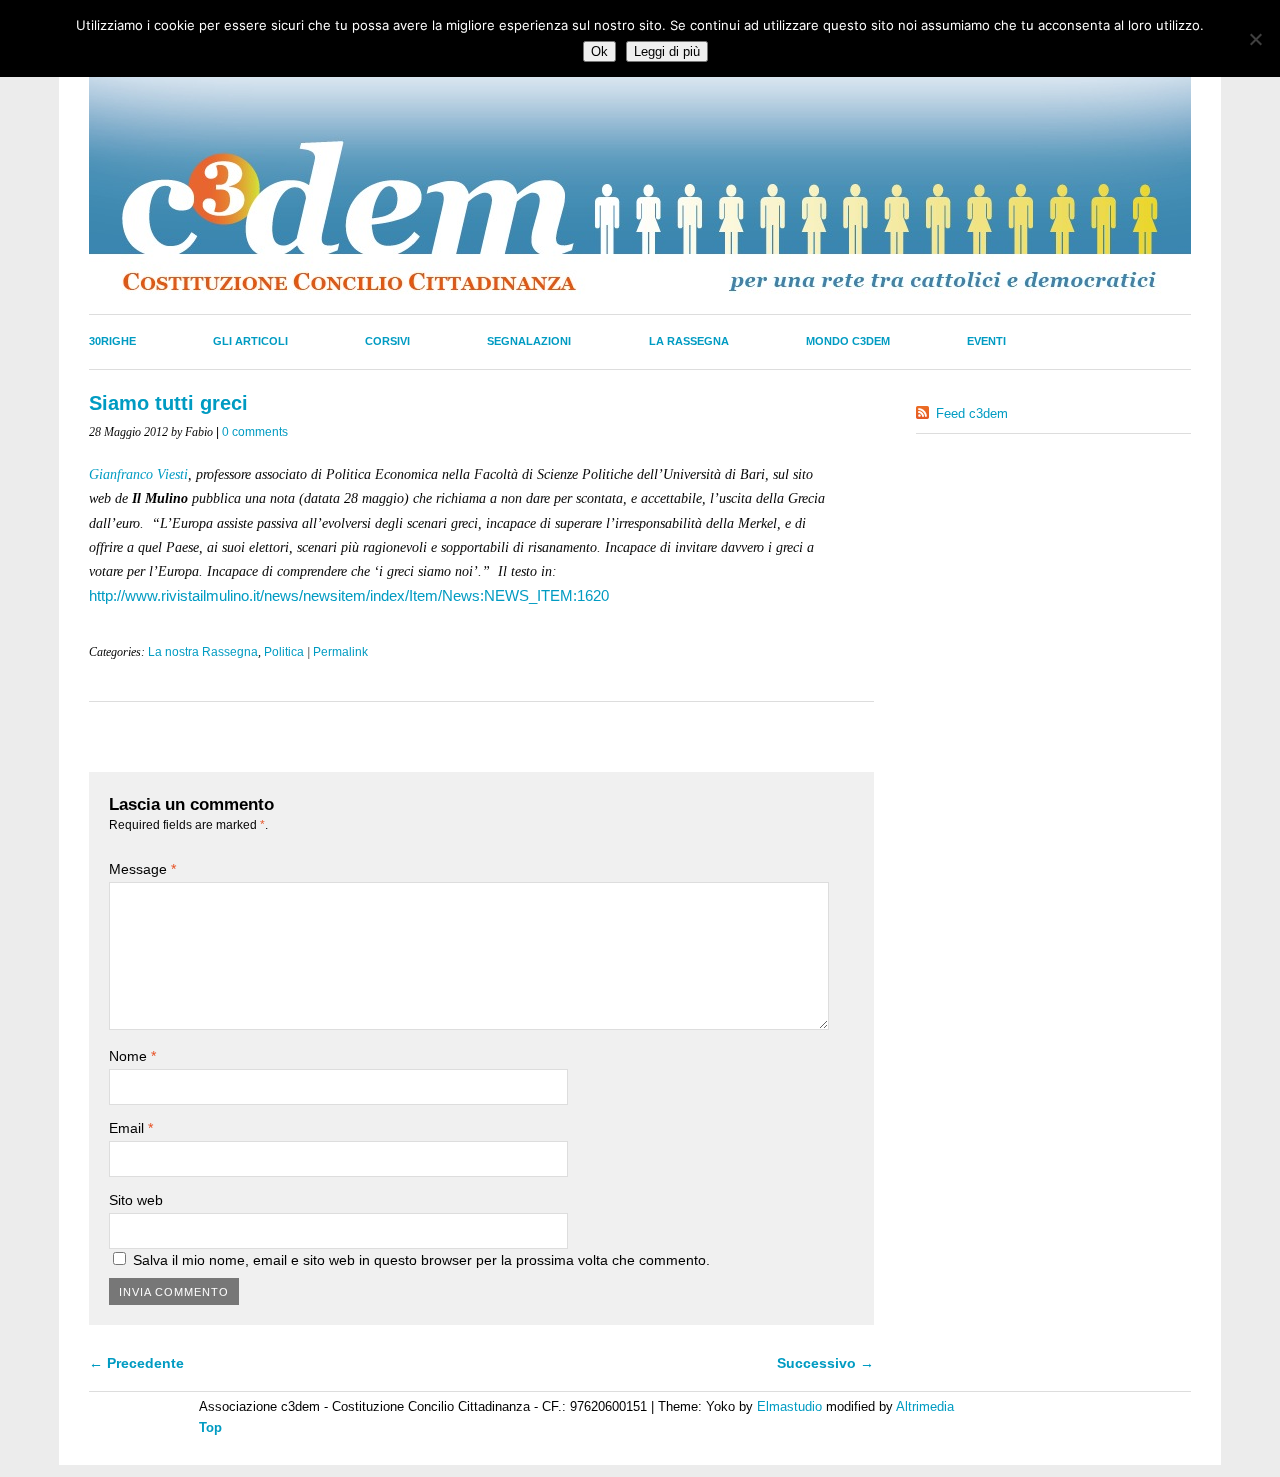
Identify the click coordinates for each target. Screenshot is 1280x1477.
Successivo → (825, 1363)
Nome (132, 1056)
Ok (599, 51)
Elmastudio (789, 1406)
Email (131, 1128)
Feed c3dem (972, 413)
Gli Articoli (250, 341)
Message (142, 869)
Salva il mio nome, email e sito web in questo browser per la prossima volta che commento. (421, 1260)
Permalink (340, 652)
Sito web (136, 1200)
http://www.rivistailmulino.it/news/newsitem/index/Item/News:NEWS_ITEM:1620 (349, 595)
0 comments (255, 432)
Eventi (986, 341)
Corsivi (387, 341)
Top (210, 1427)
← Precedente (136, 1363)
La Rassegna (689, 341)
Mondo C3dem (848, 341)
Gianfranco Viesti (138, 474)
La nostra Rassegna (203, 652)
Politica (284, 652)
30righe (112, 341)
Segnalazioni (529, 341)
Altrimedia (925, 1406)
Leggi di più (667, 51)
